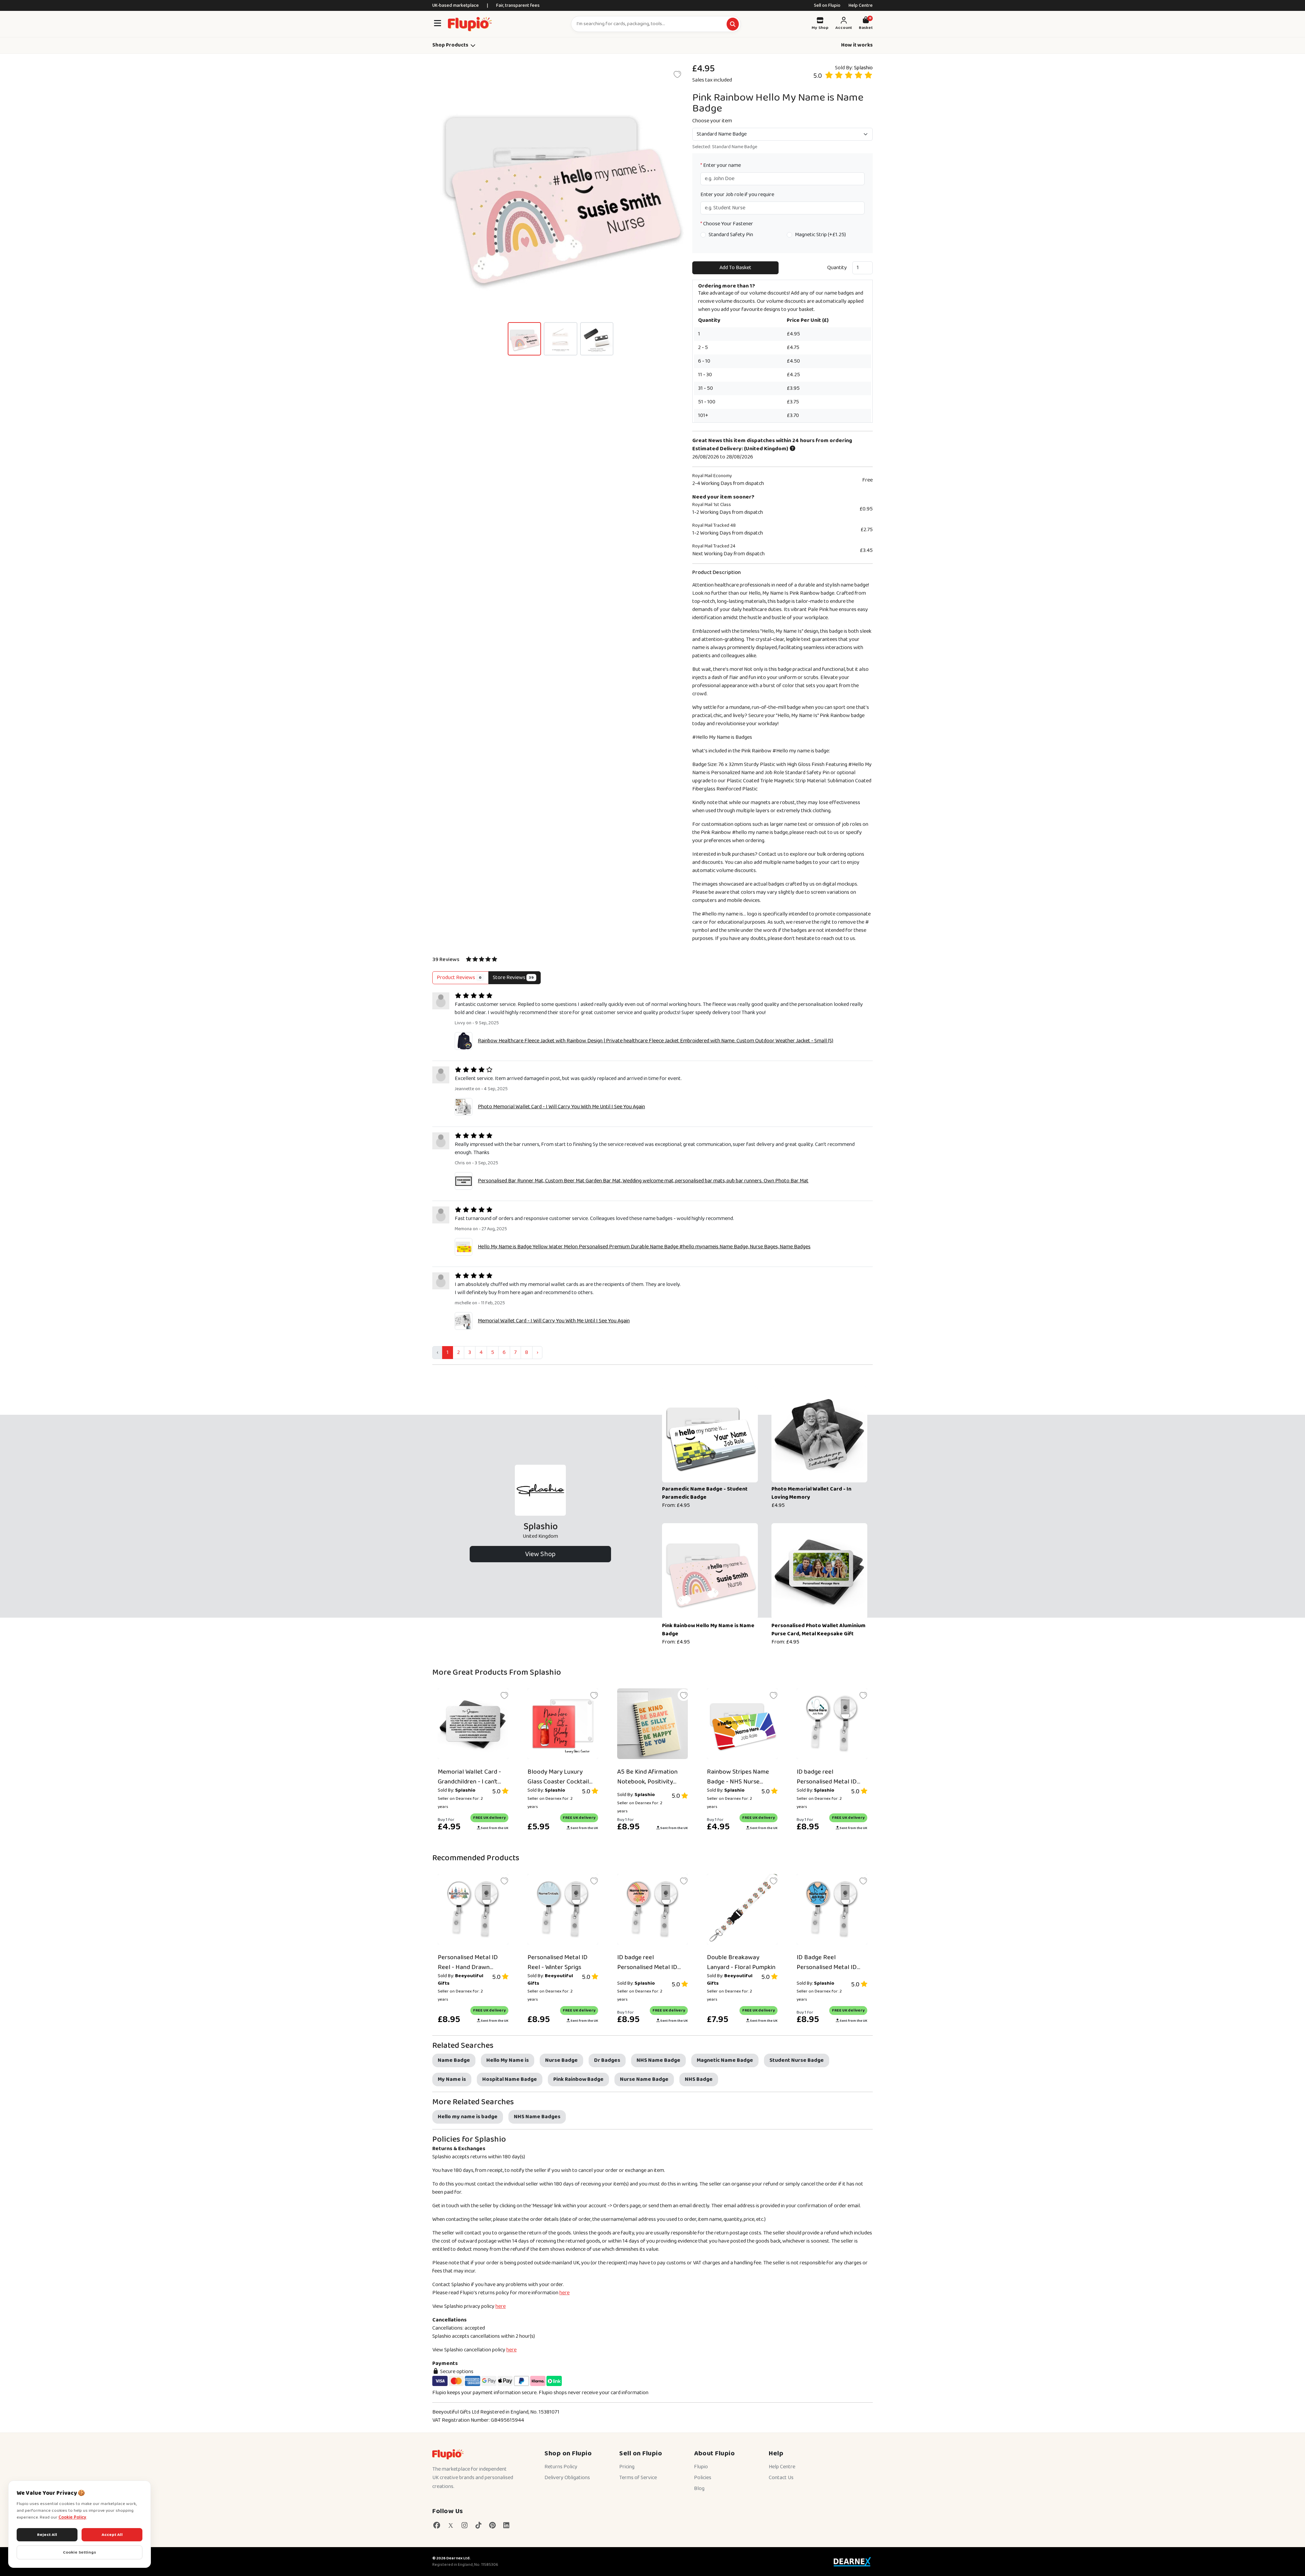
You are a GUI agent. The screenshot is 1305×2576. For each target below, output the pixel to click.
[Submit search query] (733, 24)
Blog (699, 2488)
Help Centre (861, 5)
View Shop (540, 1554)
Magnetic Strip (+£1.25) (820, 235)
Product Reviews (459, 978)
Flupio (701, 2467)
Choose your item (712, 121)
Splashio (863, 68)
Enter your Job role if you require (737, 195)
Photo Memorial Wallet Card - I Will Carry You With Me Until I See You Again (561, 1107)
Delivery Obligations (567, 2478)
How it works (857, 45)
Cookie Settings (80, 2552)
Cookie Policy (72, 2517)
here (564, 2293)
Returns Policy (561, 2467)
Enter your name (721, 166)
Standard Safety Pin (731, 235)
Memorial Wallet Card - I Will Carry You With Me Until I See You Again (554, 1321)
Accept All (112, 2535)
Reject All (47, 2535)
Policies (703, 2478)
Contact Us (781, 2478)
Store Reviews (513, 978)
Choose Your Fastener (727, 224)
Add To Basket (735, 268)
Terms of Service (638, 2478)
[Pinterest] (492, 2526)
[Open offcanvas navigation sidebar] (437, 24)
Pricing (627, 2467)
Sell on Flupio (827, 5)
